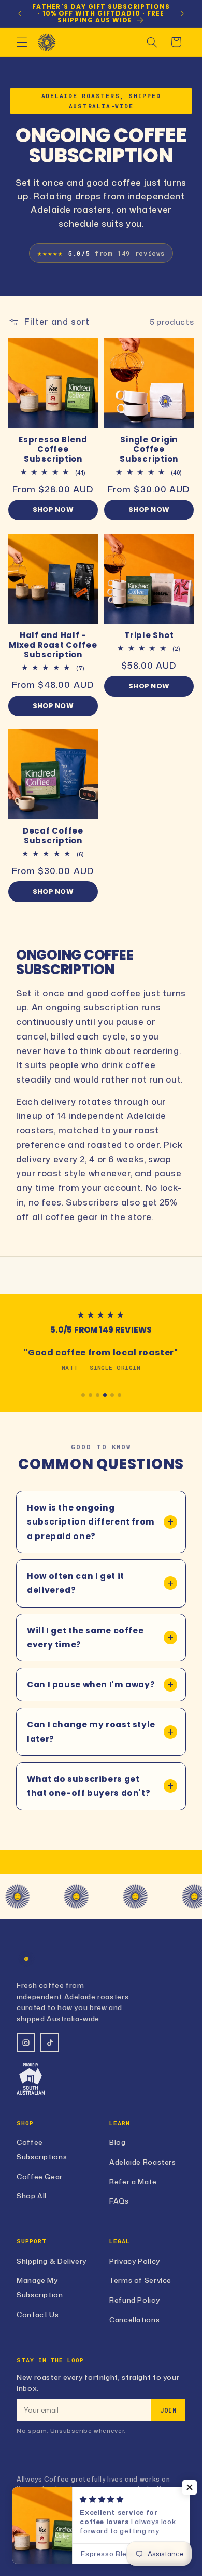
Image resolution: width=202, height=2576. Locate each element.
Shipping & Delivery (52, 2261)
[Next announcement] (182, 13)
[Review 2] (90, 1395)
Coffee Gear (40, 2176)
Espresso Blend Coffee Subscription (53, 450)
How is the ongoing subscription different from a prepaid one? (91, 1522)
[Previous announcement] (20, 13)
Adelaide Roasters (143, 2162)
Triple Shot (149, 636)
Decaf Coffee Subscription (53, 836)
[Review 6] (119, 1395)
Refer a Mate (133, 2182)
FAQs (119, 2201)
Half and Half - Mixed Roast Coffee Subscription (53, 645)
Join (168, 2410)
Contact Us (38, 2314)
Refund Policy (134, 2300)
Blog (118, 2142)
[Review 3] (98, 1395)
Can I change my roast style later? (91, 1732)
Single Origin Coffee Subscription (149, 450)
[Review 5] (112, 1395)
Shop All (32, 2196)
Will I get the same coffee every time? (85, 1638)
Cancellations (134, 2319)
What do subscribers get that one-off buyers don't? (89, 1786)
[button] (22, 42)
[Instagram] (26, 2043)
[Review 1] (83, 1395)
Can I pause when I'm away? (91, 1685)
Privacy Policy (135, 2261)
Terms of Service (140, 2280)
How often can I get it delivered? (76, 1583)
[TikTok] (50, 2043)
